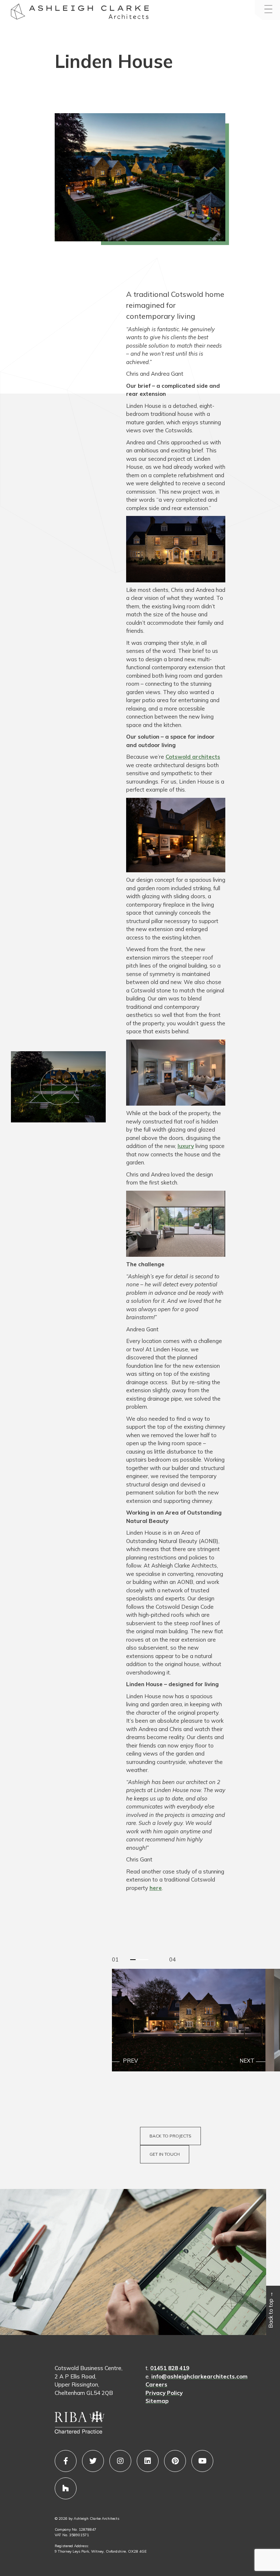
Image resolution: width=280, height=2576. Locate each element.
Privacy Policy (164, 2393)
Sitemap (157, 2401)
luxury (186, 1146)
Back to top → (271, 2310)
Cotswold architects (193, 757)
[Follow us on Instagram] (120, 2461)
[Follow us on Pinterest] (175, 2461)
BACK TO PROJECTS (170, 2136)
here (156, 1888)
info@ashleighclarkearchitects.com (199, 2376)
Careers (156, 2384)
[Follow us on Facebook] (66, 2461)
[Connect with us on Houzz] (66, 2488)
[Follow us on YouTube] (202, 2461)
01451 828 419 (170, 2368)
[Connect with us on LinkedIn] (148, 2461)
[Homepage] (18, 13)
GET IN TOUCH (165, 2154)
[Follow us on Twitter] (93, 2461)
